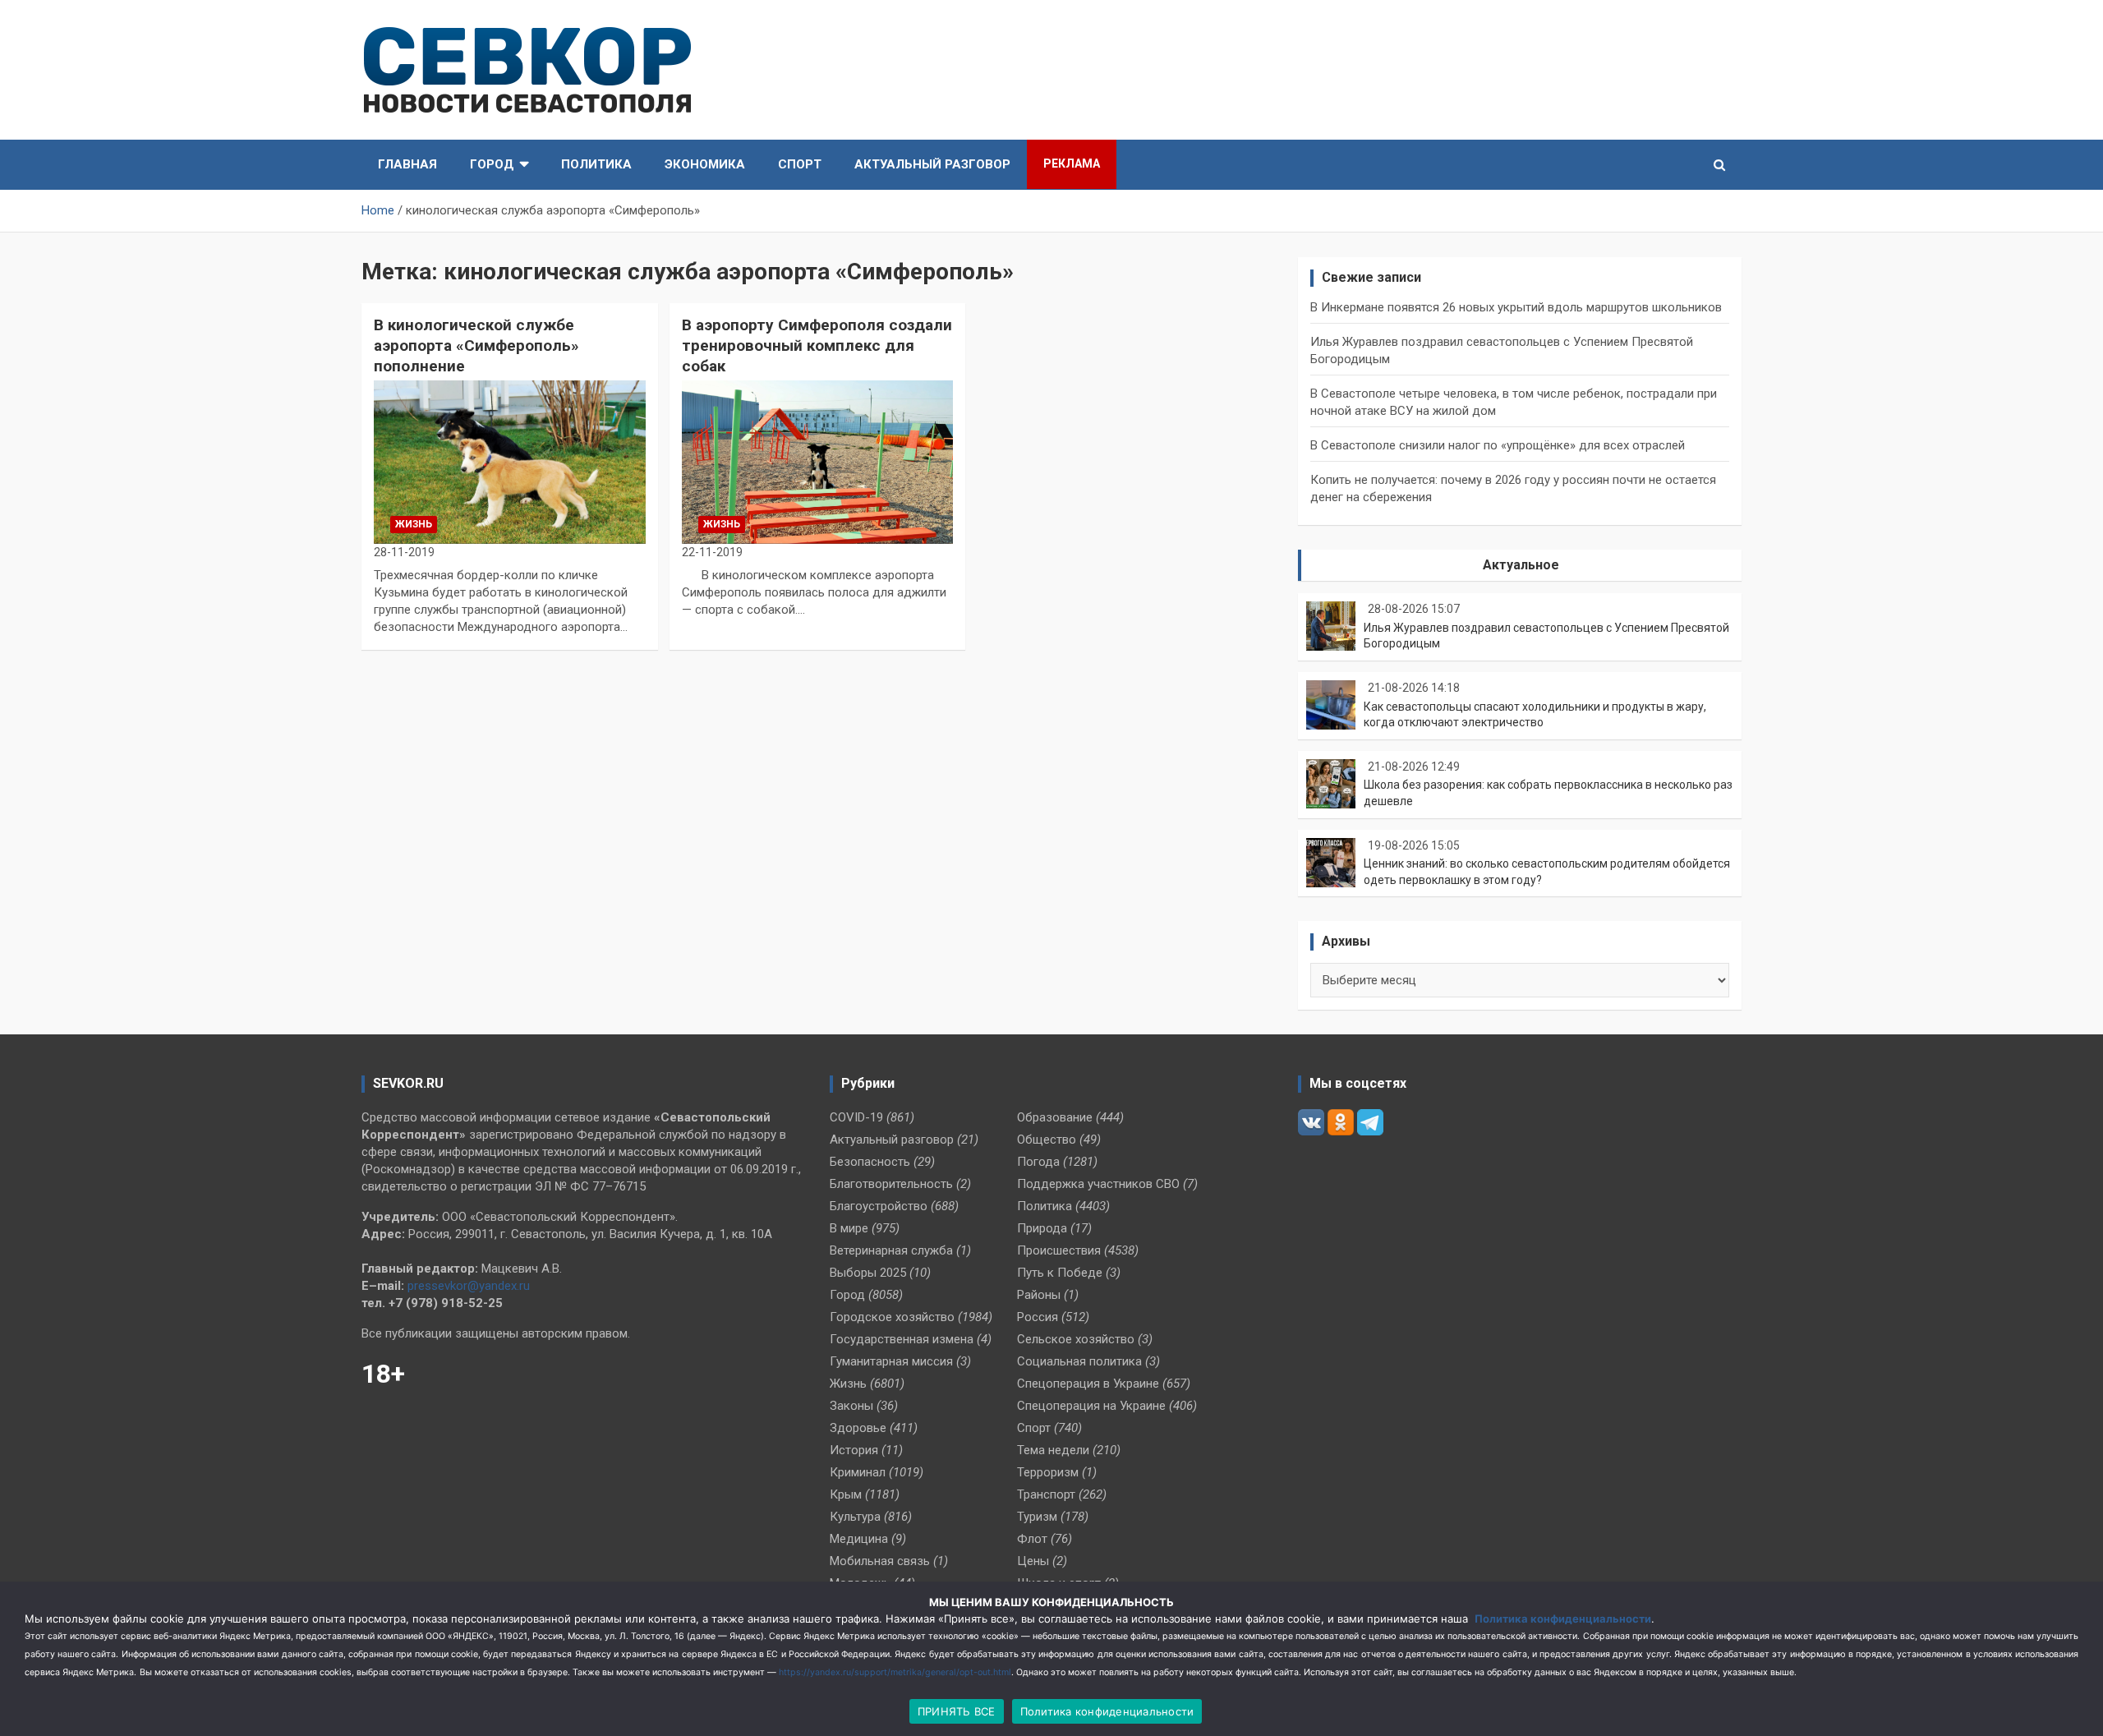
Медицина (859, 1539)
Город (492, 164)
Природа (1042, 1228)
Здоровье (858, 1428)
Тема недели (1053, 1450)
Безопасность (870, 1162)
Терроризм (1048, 1472)
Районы (1039, 1295)
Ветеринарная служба (891, 1250)
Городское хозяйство (892, 1317)
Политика (596, 164)
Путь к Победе (1060, 1273)
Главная (407, 164)
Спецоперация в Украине (1088, 1384)
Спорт (800, 164)
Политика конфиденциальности (1563, 1619)
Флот (1032, 1539)
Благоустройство (879, 1206)
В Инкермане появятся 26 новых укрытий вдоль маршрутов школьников (1516, 307)
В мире (849, 1228)
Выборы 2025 (868, 1273)
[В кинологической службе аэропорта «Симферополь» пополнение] (510, 463)
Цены (1033, 1561)
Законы (851, 1406)
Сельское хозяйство (1076, 1339)
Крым (846, 1494)
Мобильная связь (880, 1561)
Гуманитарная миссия (891, 1361)
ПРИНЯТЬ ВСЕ (957, 1711)
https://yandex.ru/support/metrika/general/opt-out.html (895, 1672)
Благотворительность (891, 1184)
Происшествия (1059, 1250)
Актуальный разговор (932, 164)
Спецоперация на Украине (1091, 1406)
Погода (1038, 1162)
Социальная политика (1079, 1361)
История (854, 1450)
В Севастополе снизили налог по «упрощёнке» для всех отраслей (1498, 445)
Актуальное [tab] (1521, 565)
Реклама (1072, 163)
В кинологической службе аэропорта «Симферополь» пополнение (476, 345)
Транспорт (1046, 1494)
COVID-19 (856, 1117)
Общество (1047, 1140)
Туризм (1037, 1517)
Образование (1055, 1117)
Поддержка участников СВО (1098, 1184)
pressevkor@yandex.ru (469, 1286)
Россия (1038, 1317)
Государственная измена (902, 1339)
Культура (855, 1517)
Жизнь (414, 524)
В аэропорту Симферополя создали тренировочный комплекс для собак (817, 345)
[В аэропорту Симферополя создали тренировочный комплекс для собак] (818, 463)
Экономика (705, 164)
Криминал (858, 1472)
